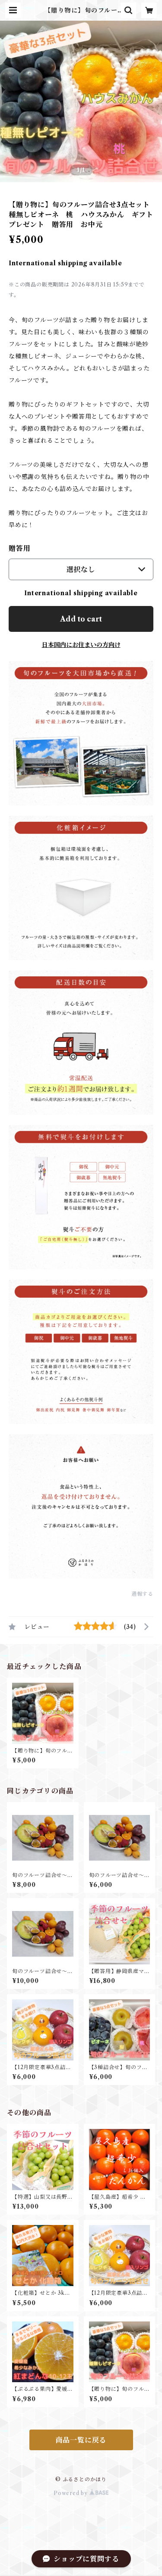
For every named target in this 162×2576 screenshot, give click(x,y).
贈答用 (19, 548)
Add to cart (81, 619)
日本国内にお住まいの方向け (81, 645)
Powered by (71, 2493)
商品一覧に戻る (81, 2440)
